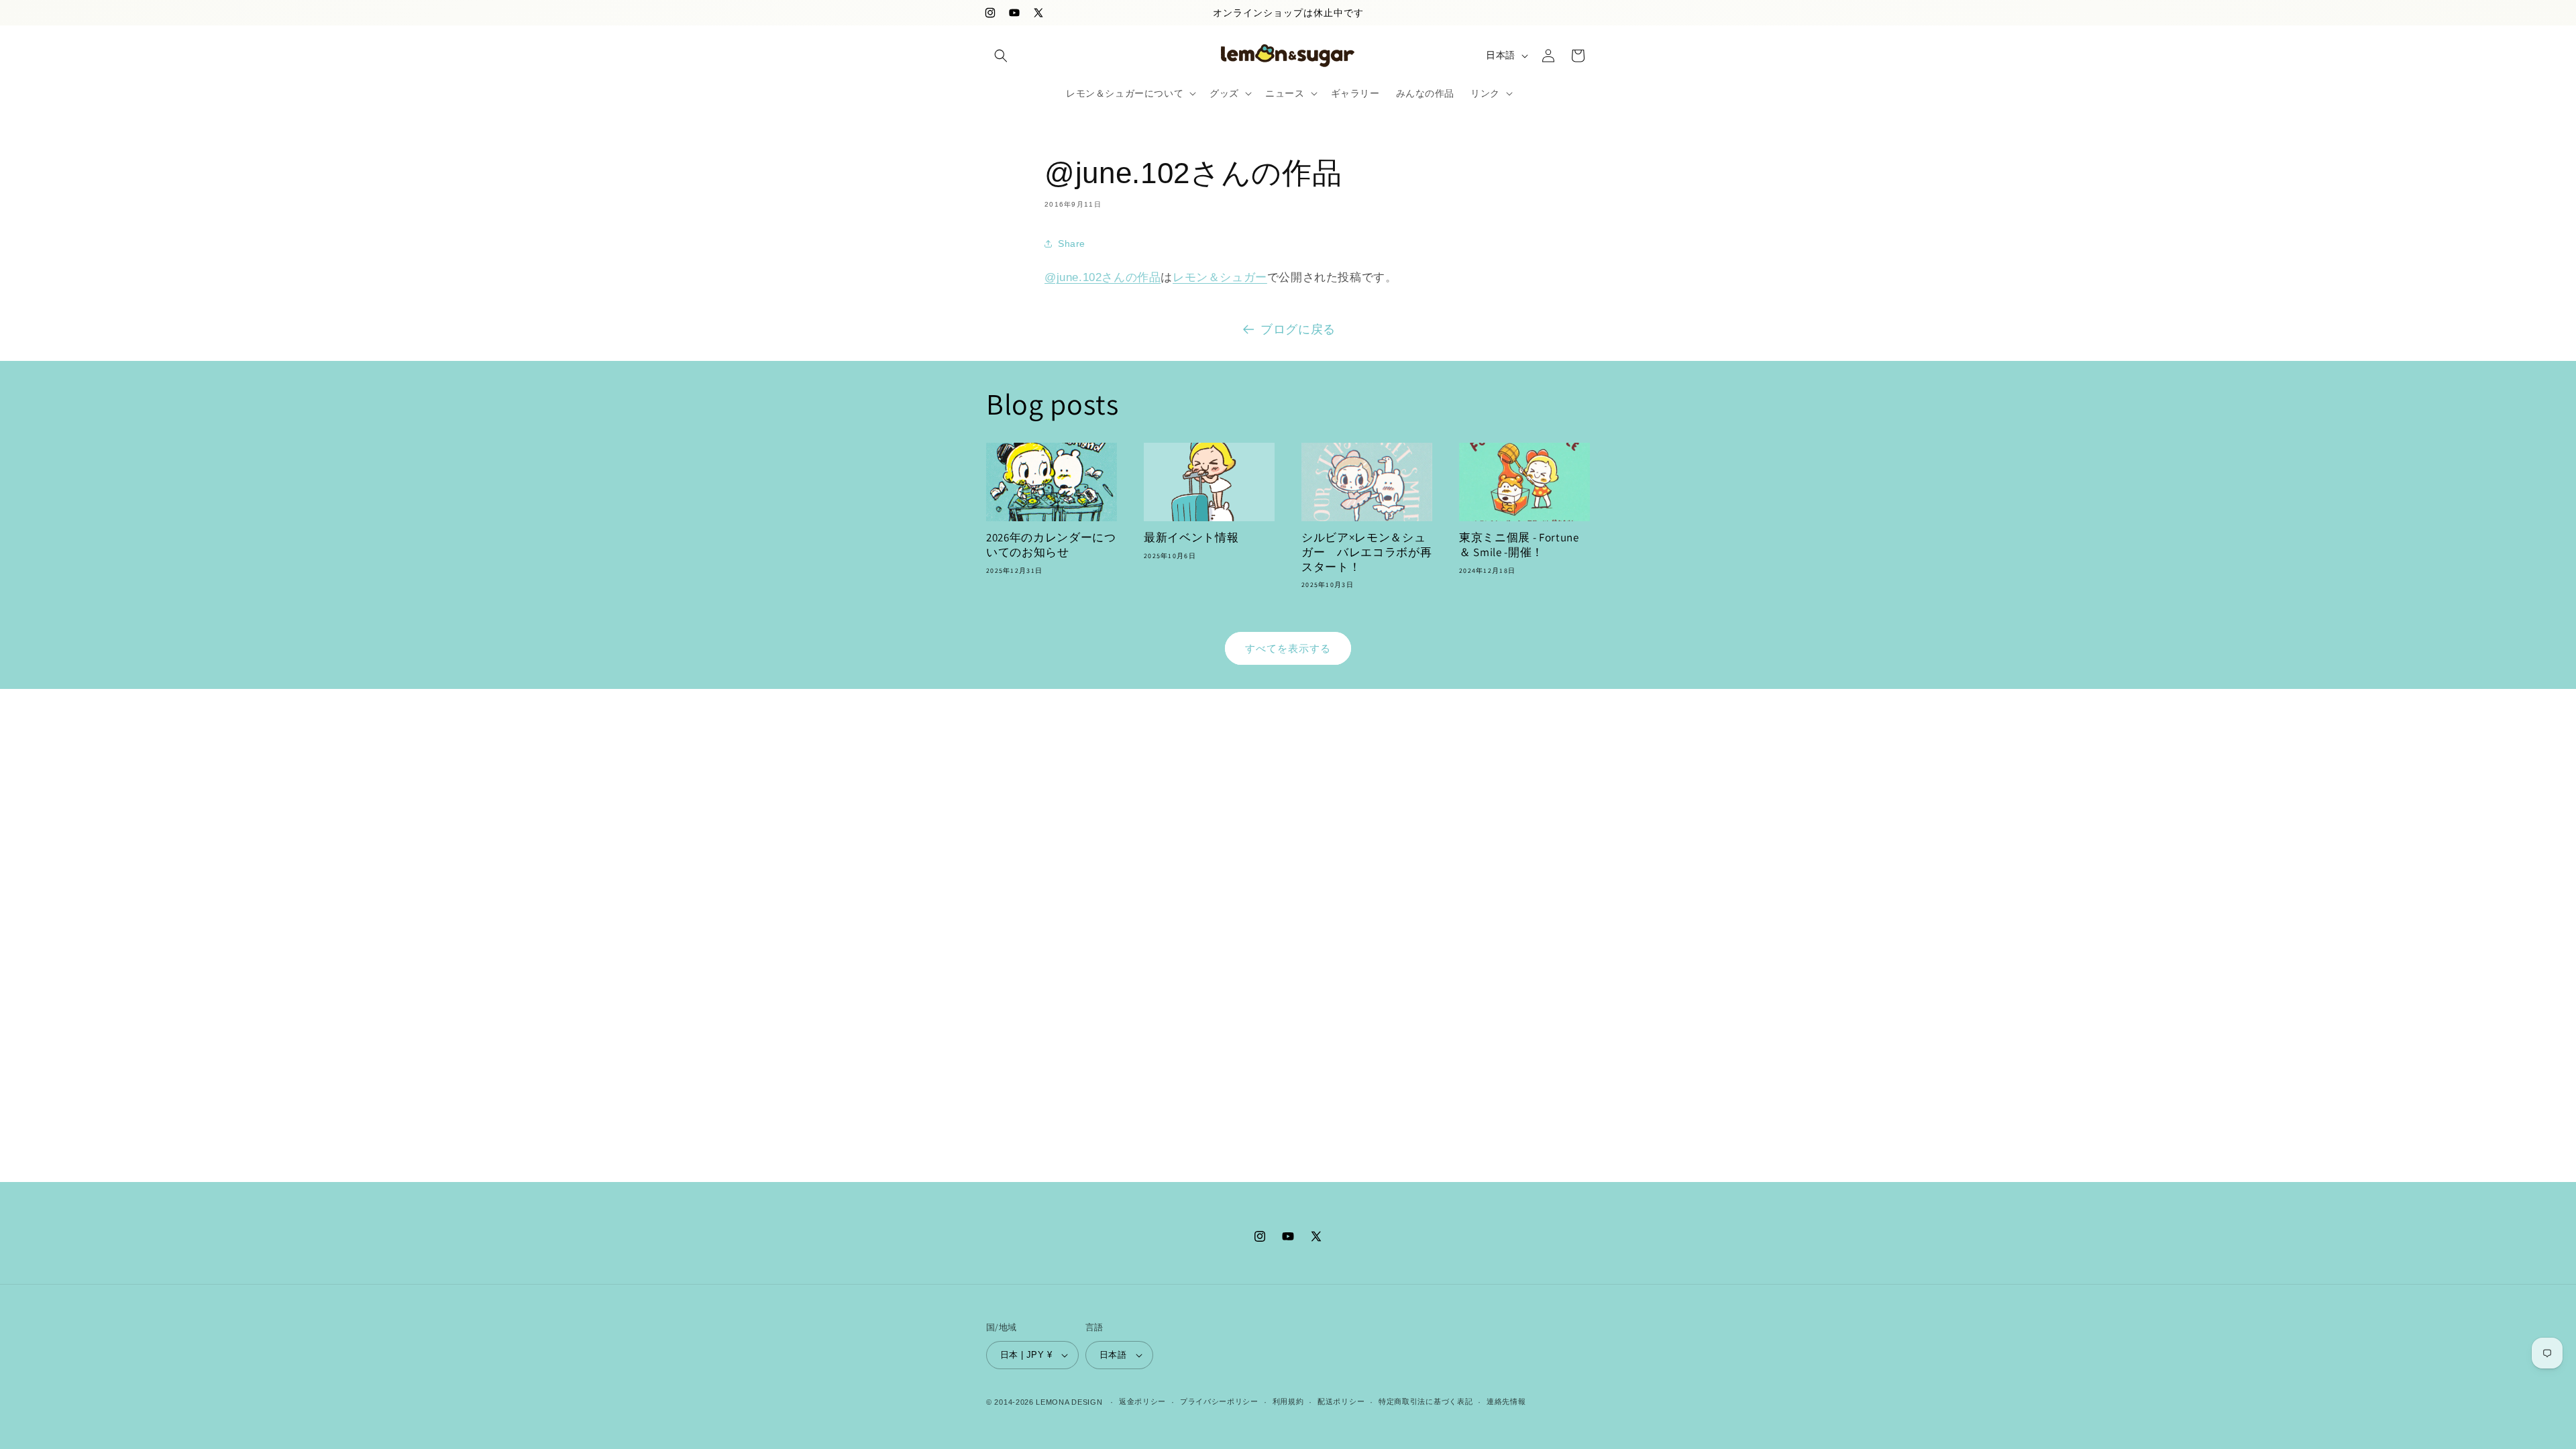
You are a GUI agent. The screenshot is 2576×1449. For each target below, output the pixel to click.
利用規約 (1288, 1401)
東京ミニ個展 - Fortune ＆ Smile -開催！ (1519, 545)
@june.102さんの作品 (1103, 277)
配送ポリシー (1341, 1401)
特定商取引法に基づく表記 (1426, 1401)
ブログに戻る (1298, 329)
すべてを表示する (1288, 648)
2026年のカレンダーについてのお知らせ (1051, 545)
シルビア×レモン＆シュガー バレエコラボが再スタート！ (1366, 552)
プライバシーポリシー (1219, 1401)
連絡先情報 (1506, 1401)
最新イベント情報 (1191, 538)
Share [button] (1072, 244)
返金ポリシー (1142, 1401)
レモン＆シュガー (1220, 277)
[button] (1001, 56)
